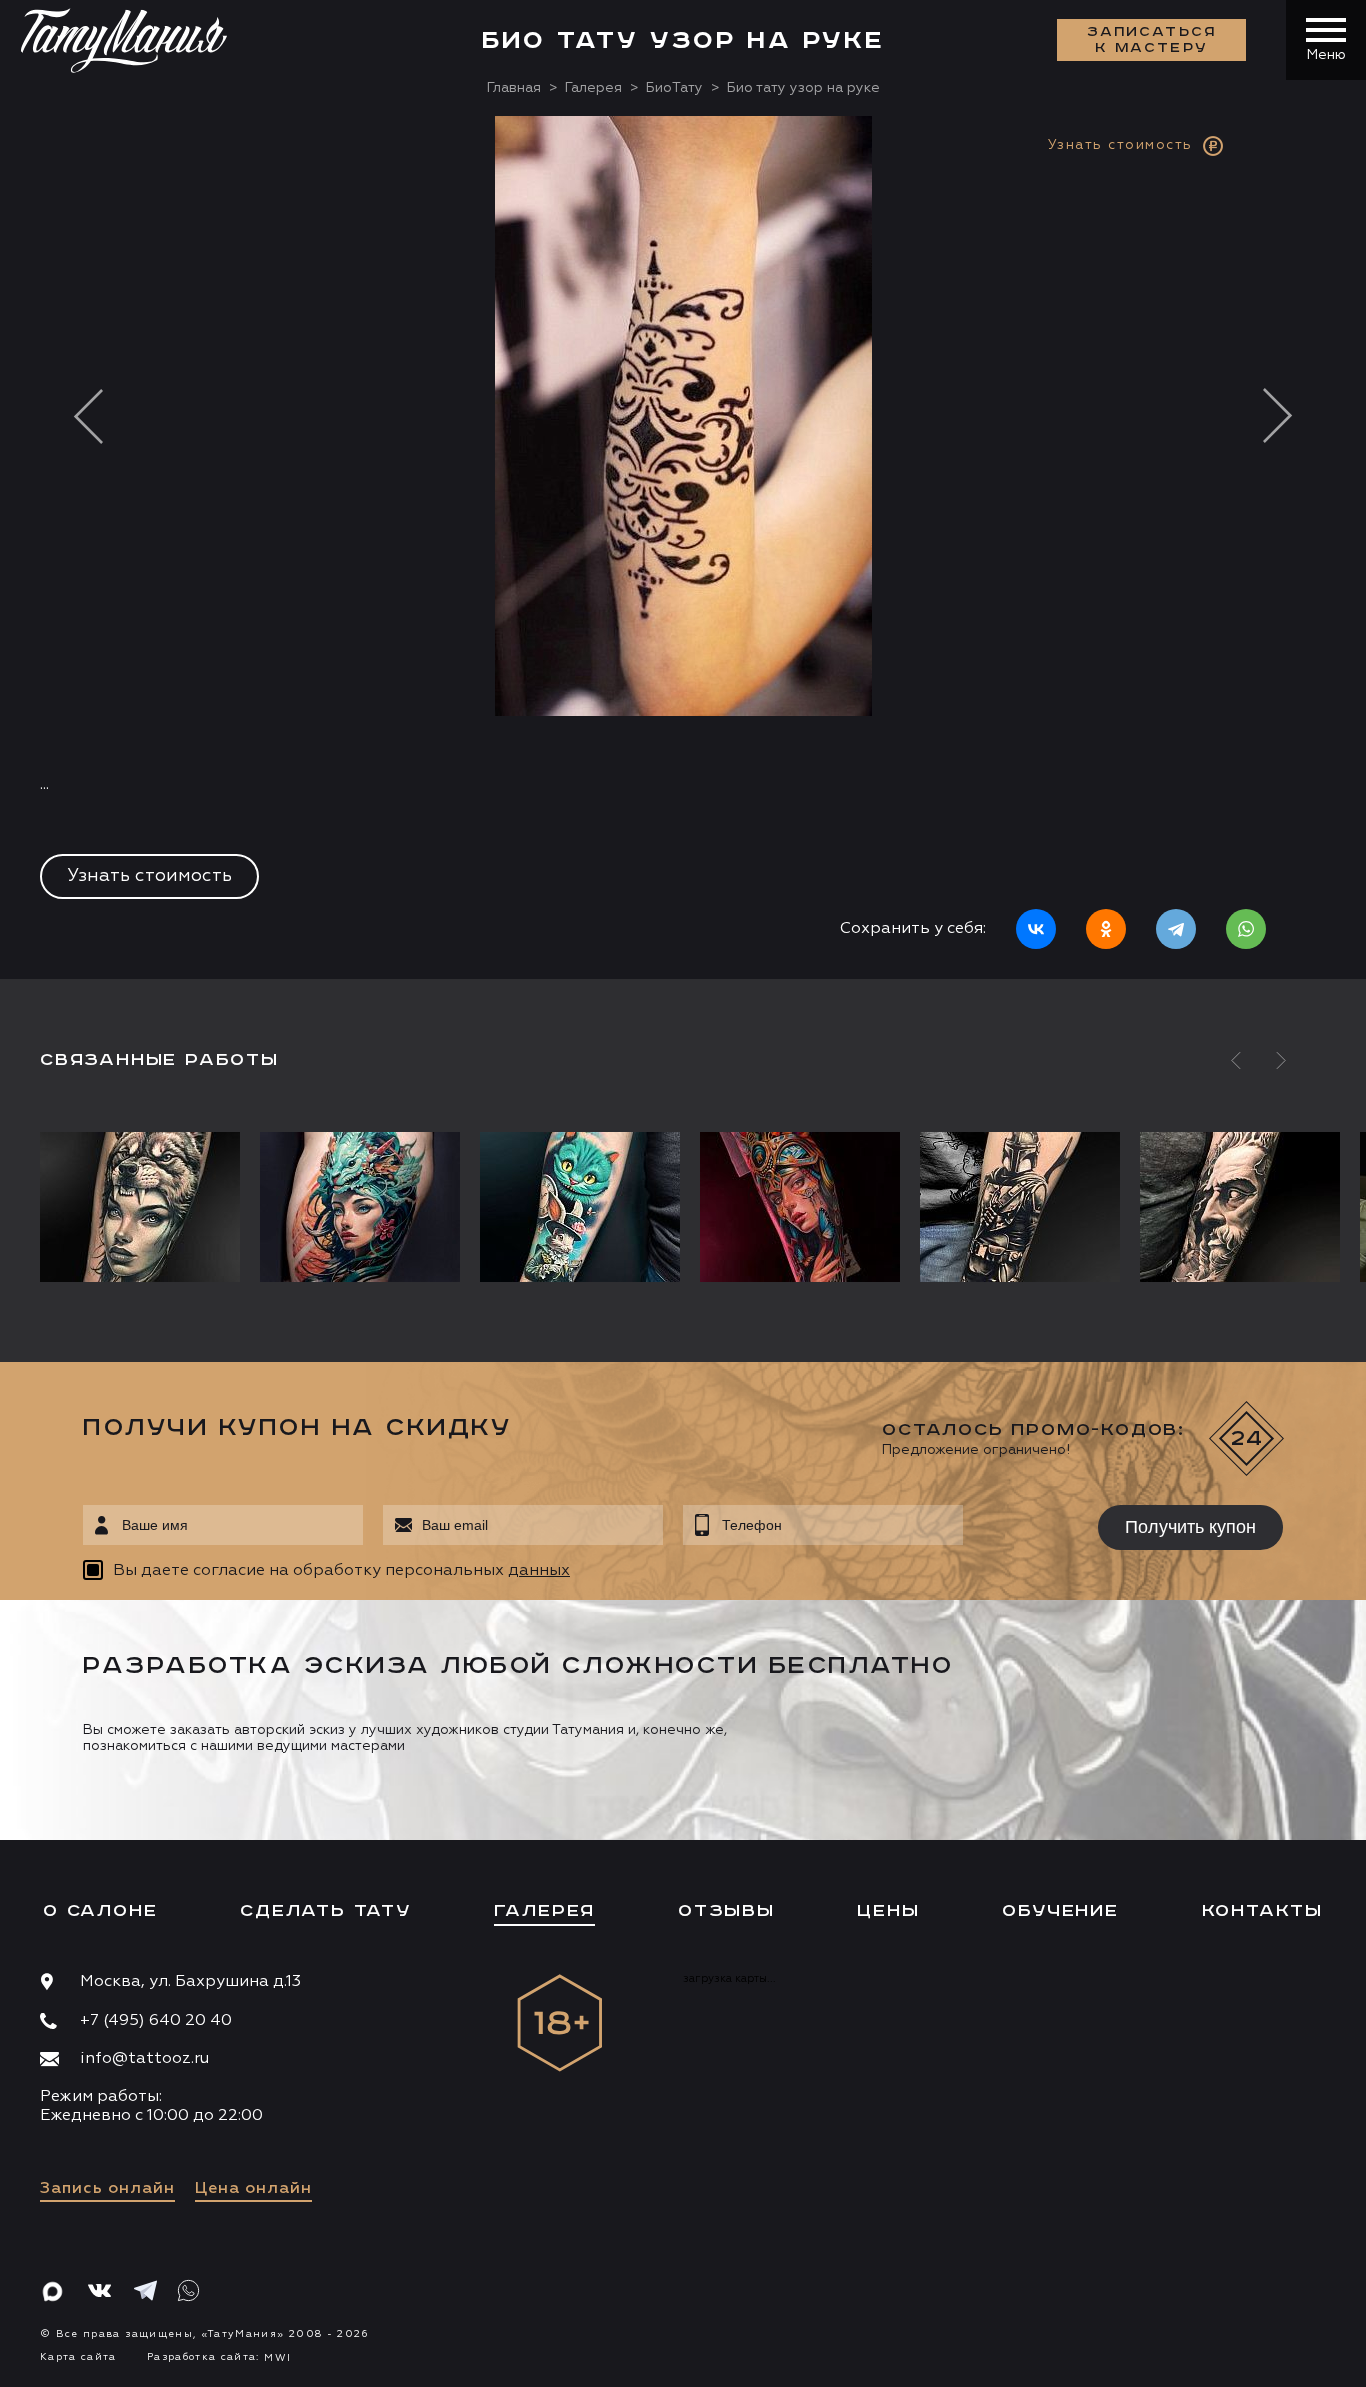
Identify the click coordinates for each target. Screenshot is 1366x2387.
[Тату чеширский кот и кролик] (580, 1207)
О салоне (100, 1911)
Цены (888, 1911)
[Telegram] (1176, 929)
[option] (683, 547)
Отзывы (726, 1911)
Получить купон (1190, 1527)
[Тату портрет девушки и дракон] (360, 1207)
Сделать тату (325, 1911)
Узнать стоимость (149, 876)
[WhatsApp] (1246, 929)
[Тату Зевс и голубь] (1240, 1207)
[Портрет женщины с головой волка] (145, 1207)
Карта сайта (78, 2357)
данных (539, 1571)
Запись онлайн (107, 2189)
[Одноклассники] (1106, 929)
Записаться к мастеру (1152, 40)
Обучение (1060, 1911)
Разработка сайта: (219, 2357)
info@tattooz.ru (144, 2059)
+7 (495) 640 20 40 (156, 2021)
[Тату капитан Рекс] (1020, 1207)
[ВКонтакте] (1036, 929)
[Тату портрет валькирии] (800, 1207)
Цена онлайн (253, 2189)
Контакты (1262, 1911)
